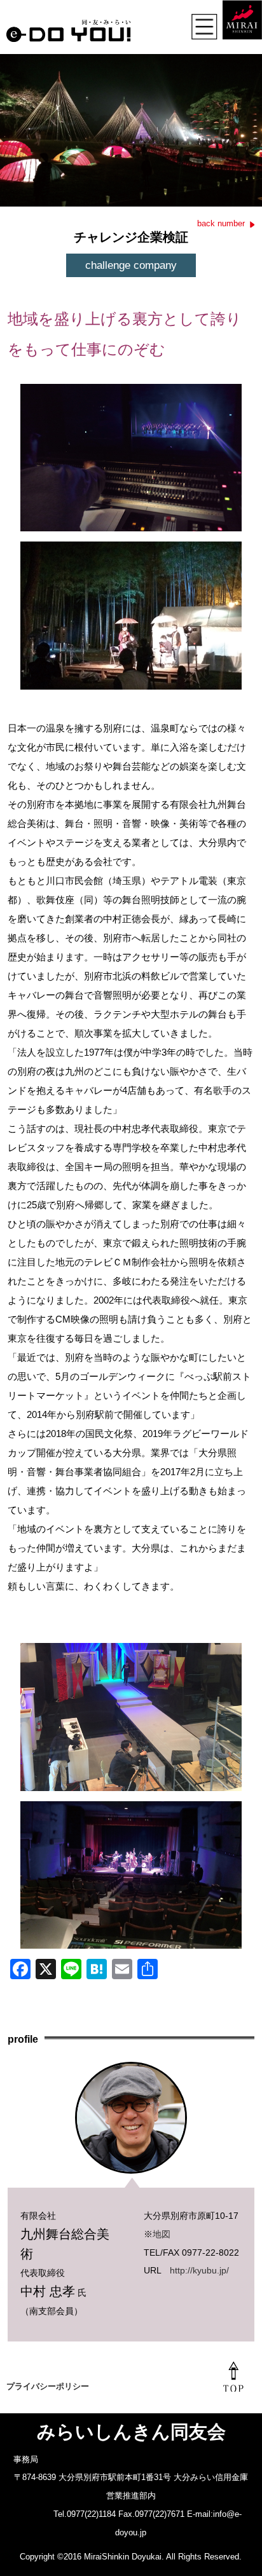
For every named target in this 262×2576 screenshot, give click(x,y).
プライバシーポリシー (48, 2386)
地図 (162, 2234)
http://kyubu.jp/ (199, 2270)
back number (221, 223)
